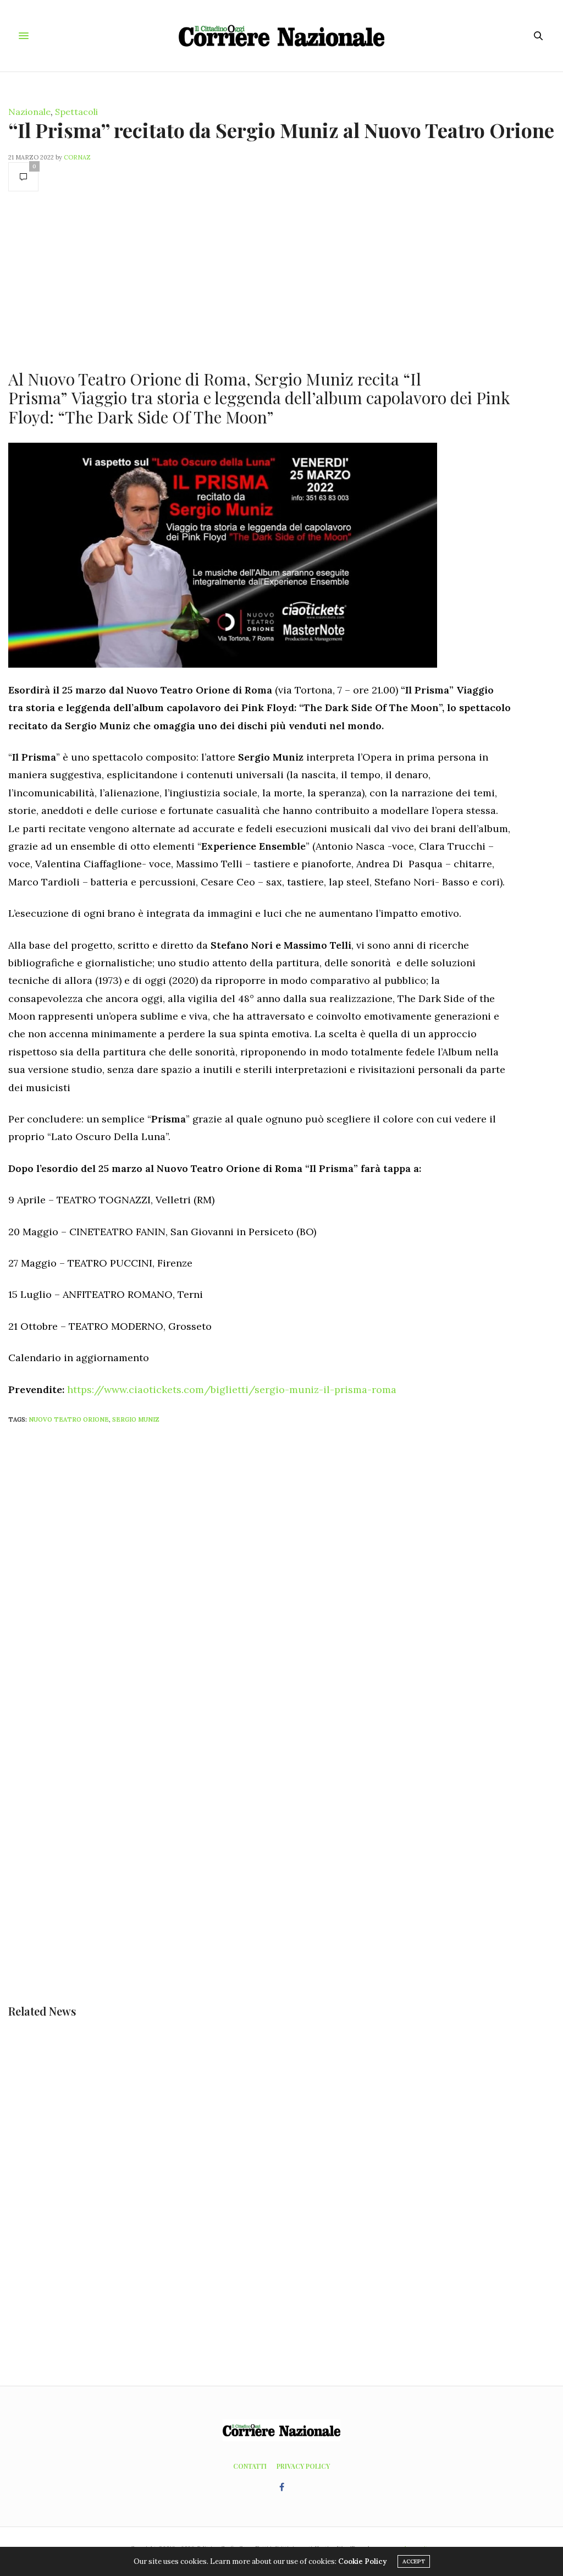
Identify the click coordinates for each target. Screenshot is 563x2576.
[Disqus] (281, 1578)
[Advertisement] (260, 279)
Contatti (250, 2466)
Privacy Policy (303, 2466)
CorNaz (77, 157)
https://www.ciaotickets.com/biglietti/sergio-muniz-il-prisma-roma (232, 1389)
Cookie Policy (362, 2561)
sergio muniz (136, 1419)
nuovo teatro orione (69, 1419)
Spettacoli (76, 112)
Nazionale (29, 112)
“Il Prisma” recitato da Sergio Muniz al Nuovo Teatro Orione (281, 130)
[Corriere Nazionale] (281, 36)
